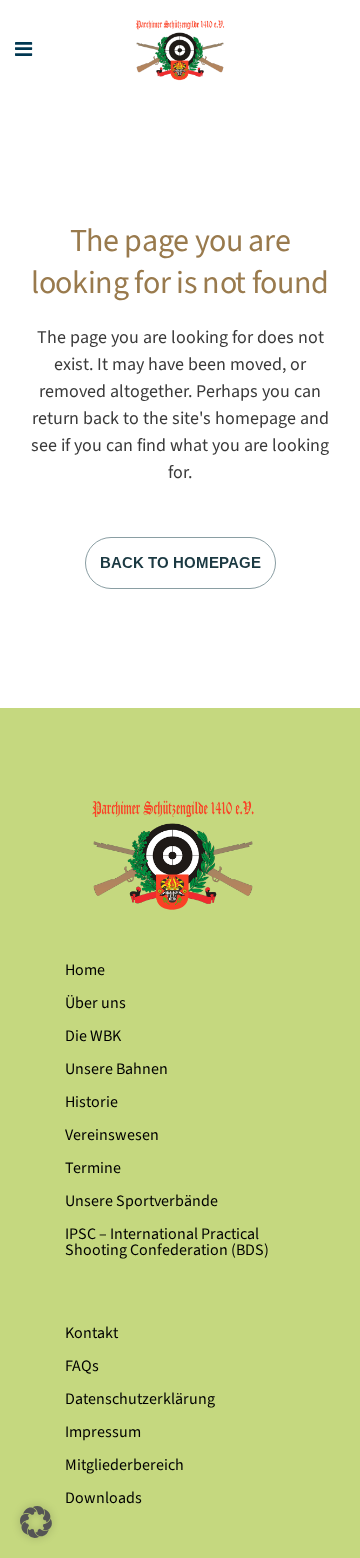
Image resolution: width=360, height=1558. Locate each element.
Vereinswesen (112, 1135)
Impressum (103, 1432)
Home (85, 970)
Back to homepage (180, 562)
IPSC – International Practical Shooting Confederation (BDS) (167, 1242)
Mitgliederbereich (124, 1465)
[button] (36, 1522)
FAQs (82, 1366)
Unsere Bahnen (116, 1069)
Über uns (95, 1003)
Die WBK (93, 1036)
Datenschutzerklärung (140, 1399)
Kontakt (91, 1333)
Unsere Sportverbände (141, 1201)
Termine (93, 1168)
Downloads (103, 1498)
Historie (91, 1102)
